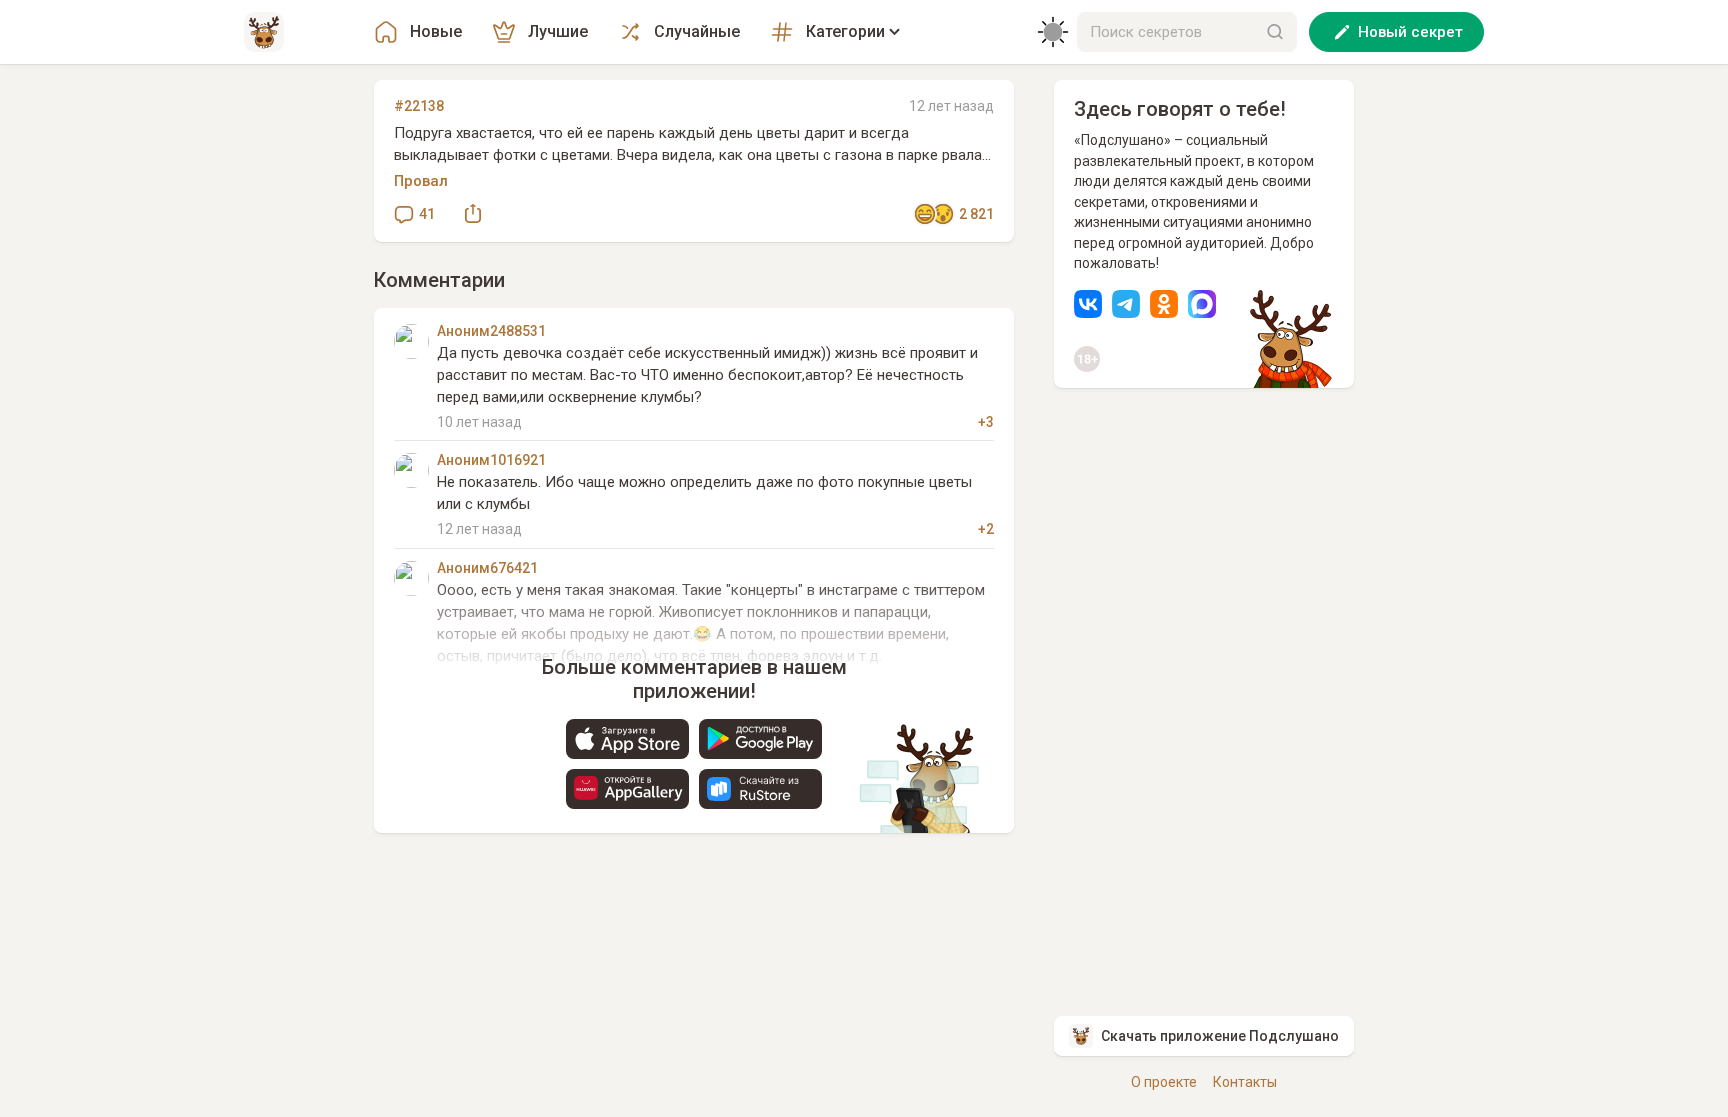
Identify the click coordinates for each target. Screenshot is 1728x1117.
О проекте (1164, 1082)
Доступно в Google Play (760, 739)
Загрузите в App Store (627, 739)
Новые (436, 31)
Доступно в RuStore (760, 789)
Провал (421, 181)
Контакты (1245, 1082)
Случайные (697, 31)
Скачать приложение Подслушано (1220, 1036)
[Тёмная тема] (1053, 32)
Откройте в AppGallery (627, 789)
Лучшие (558, 31)
